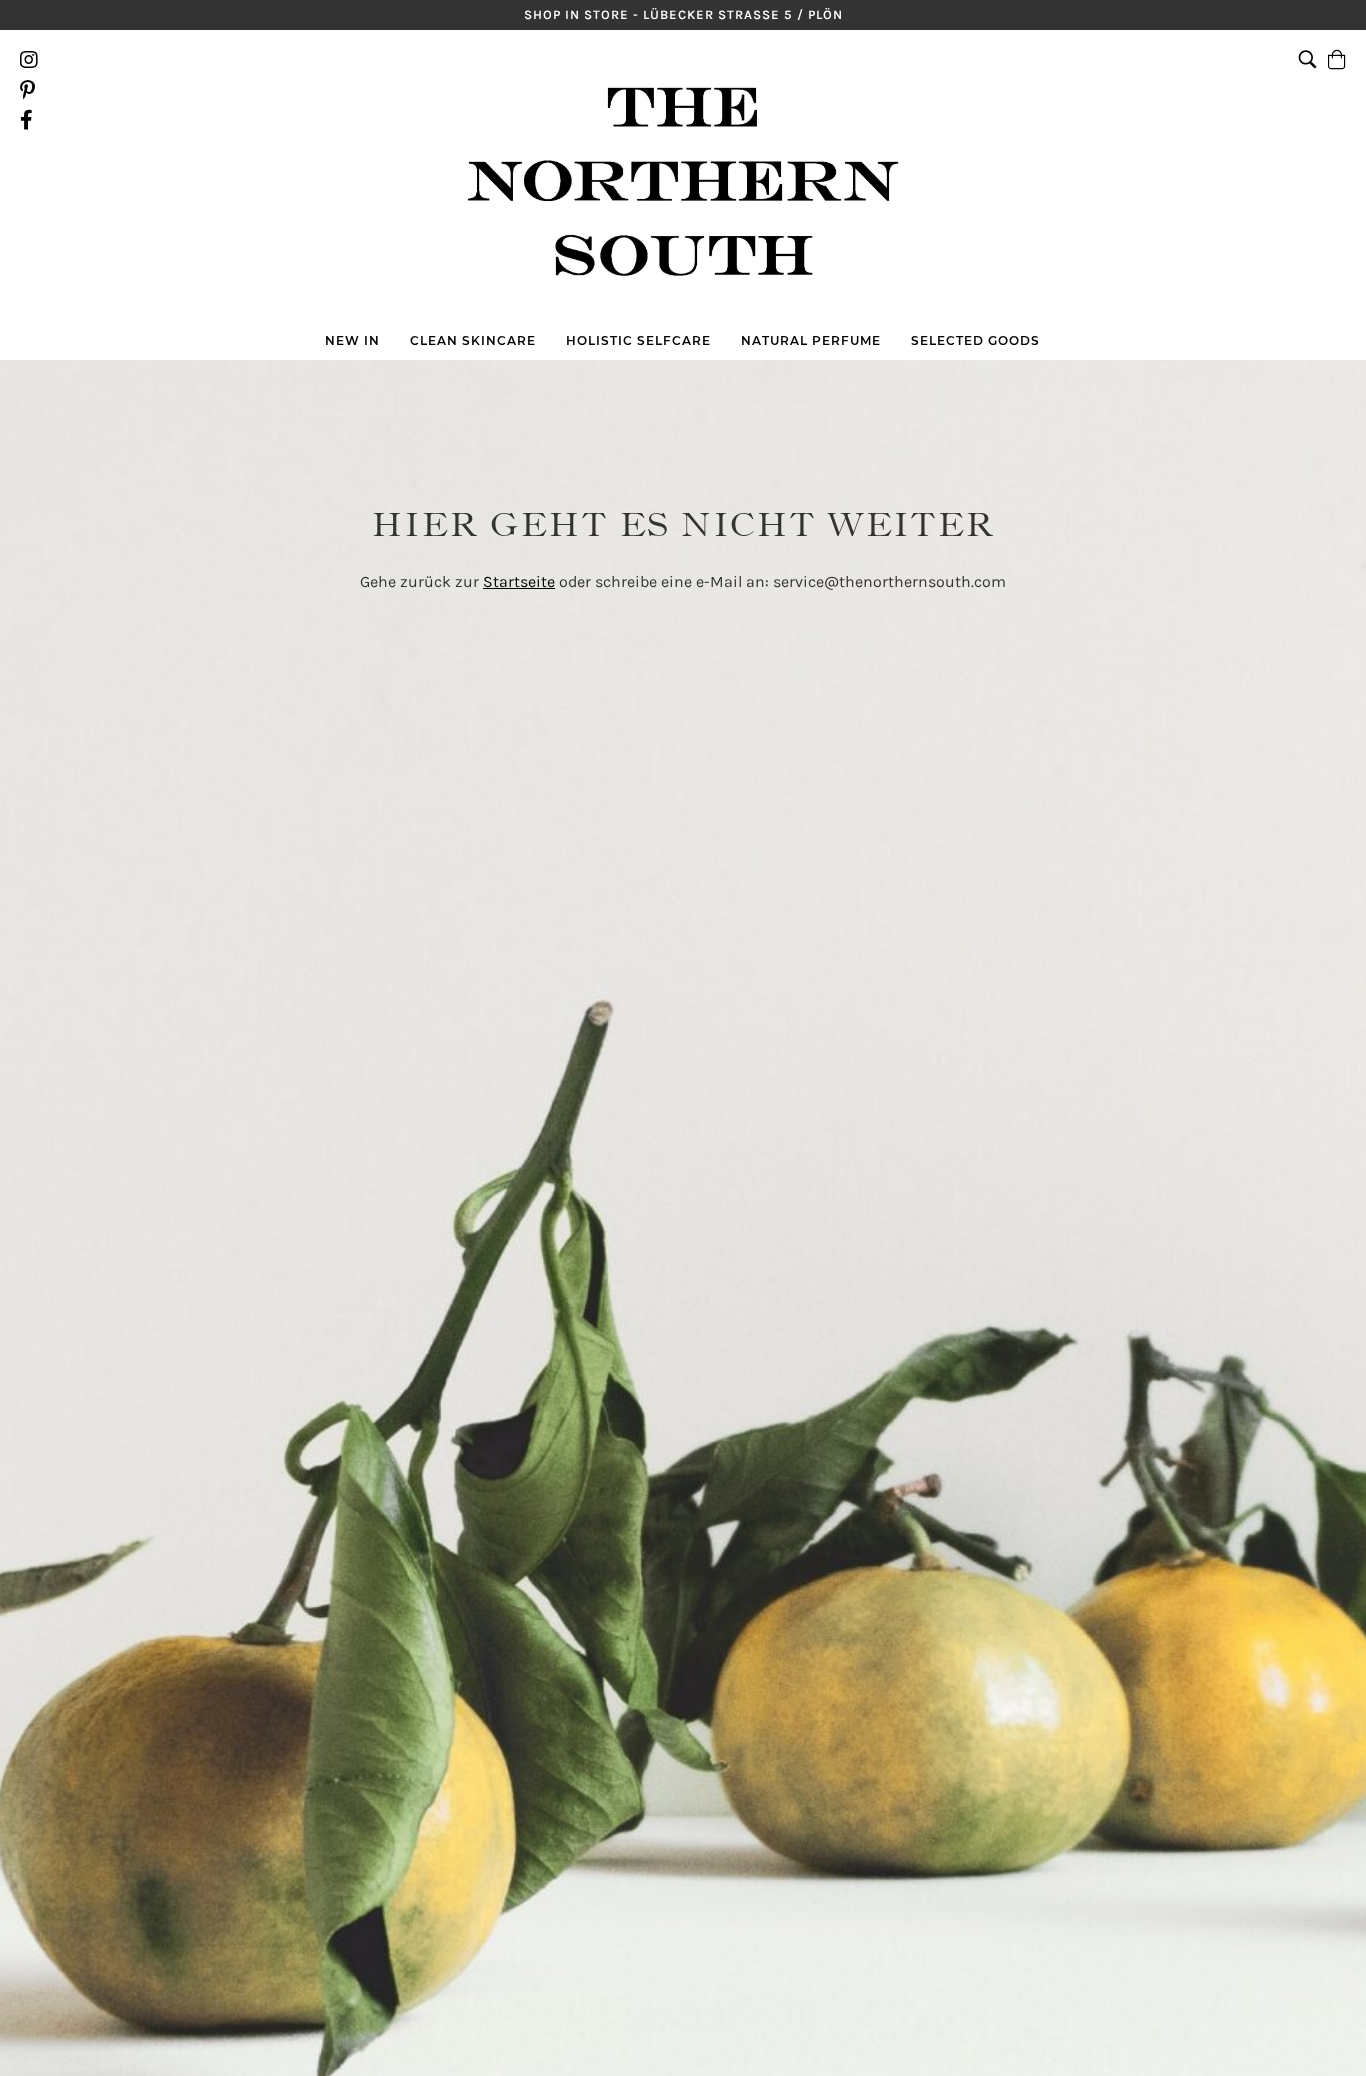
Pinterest (29, 90)
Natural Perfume (811, 340)
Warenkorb (1337, 90)
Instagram (29, 60)
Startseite (519, 581)
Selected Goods (975, 340)
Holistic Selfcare (638, 340)
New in (352, 340)
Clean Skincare (473, 340)
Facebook (29, 120)
